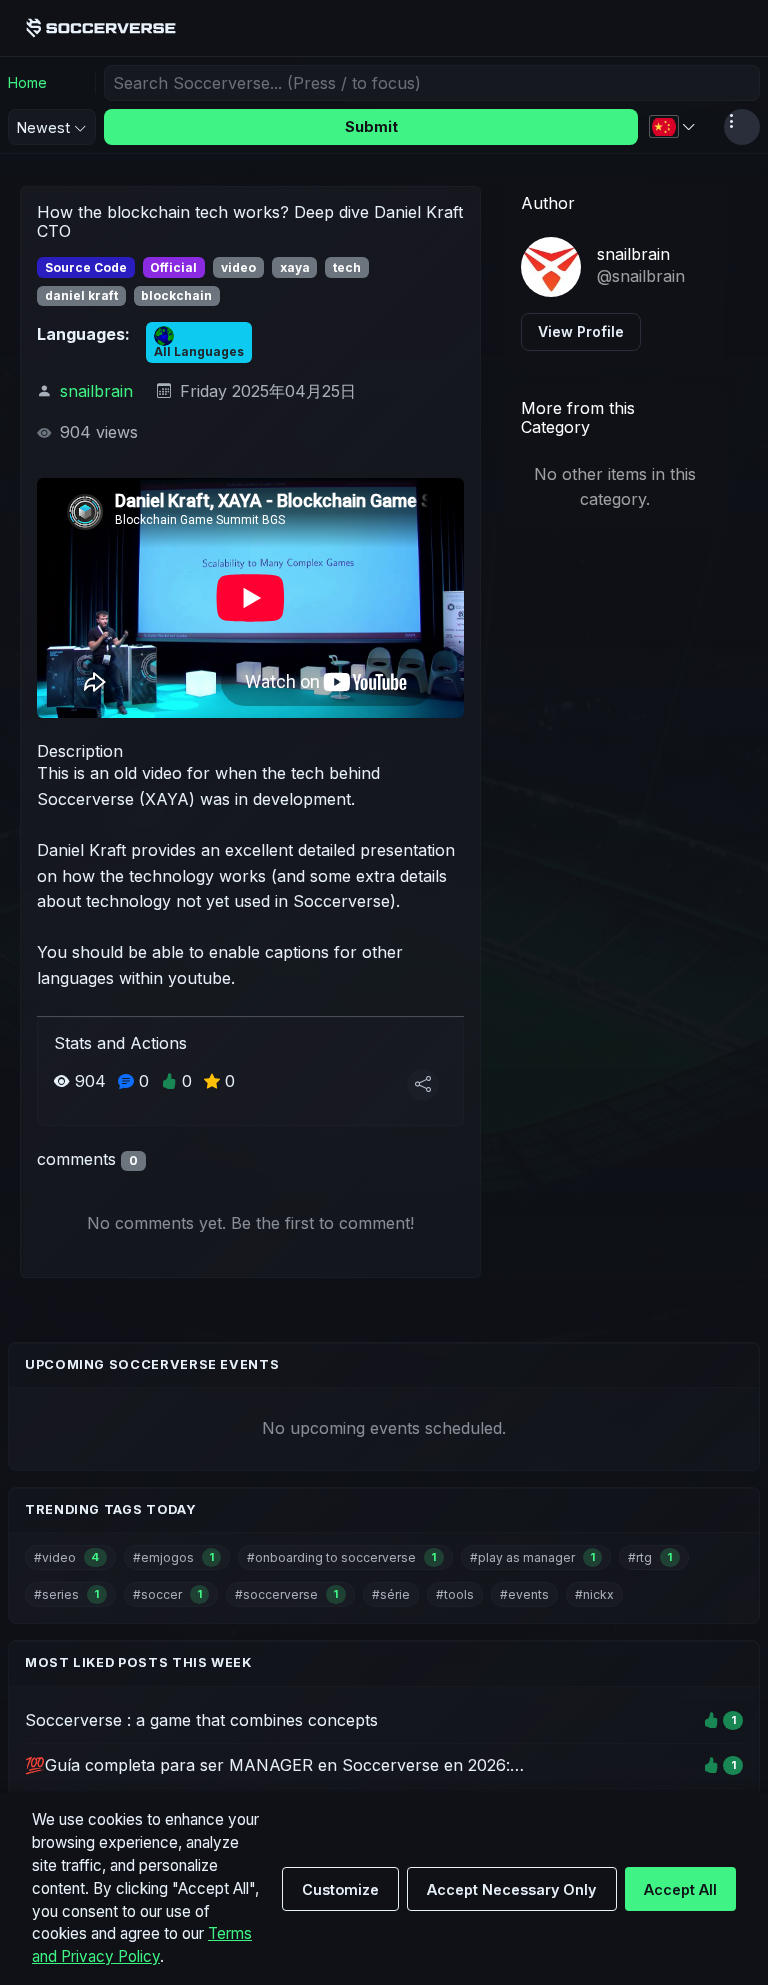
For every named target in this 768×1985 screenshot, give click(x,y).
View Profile (581, 331)
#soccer (167, 1594)
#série (391, 1594)
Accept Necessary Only (511, 1889)
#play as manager (532, 1557)
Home (27, 82)
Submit (371, 126)
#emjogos (173, 1557)
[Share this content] (423, 1085)
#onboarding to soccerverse (341, 1557)
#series (66, 1594)
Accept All (680, 1889)
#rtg (650, 1557)
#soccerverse (286, 1594)
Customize (340, 1889)
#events (524, 1594)
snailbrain (96, 391)
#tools (455, 1594)
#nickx (594, 1594)
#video (66, 1557)
